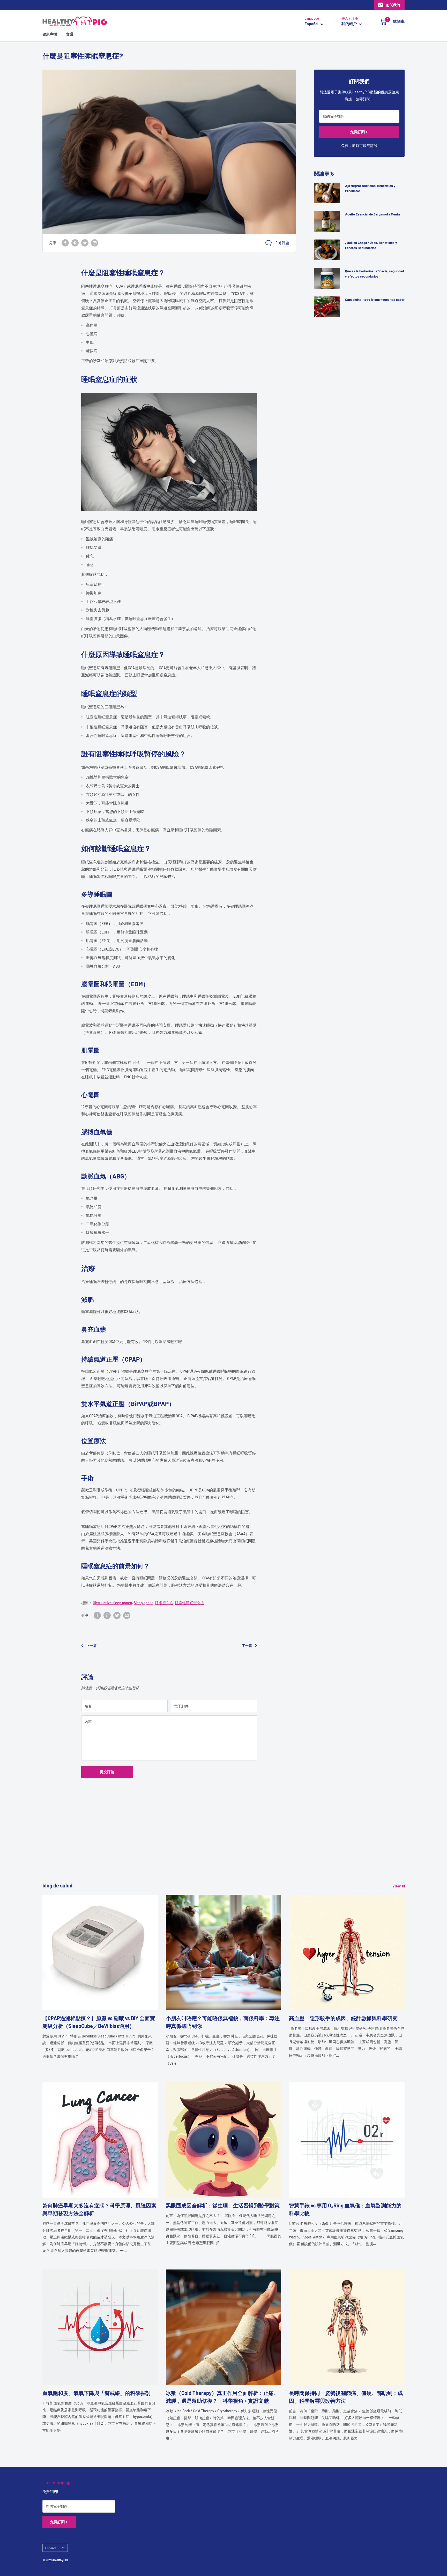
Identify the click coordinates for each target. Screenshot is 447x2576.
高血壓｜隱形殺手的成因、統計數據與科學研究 (343, 2018)
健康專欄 (50, 34)
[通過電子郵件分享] (95, 243)
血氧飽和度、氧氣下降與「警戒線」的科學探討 (97, 2393)
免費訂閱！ (359, 132)
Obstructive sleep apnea (112, 1603)
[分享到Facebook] (65, 243)
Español (51, 2548)
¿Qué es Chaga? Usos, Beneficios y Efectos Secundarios (371, 245)
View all (399, 1886)
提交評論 (107, 1772)
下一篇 (247, 1646)
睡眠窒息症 (164, 1603)
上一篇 (91, 1646)
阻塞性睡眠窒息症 (190, 1603)
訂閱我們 (393, 5)
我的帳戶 (350, 24)
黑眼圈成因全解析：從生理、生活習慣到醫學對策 (223, 2205)
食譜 (70, 34)
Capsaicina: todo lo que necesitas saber (375, 300)
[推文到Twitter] (85, 243)
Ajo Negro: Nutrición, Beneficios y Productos (370, 188)
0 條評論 (282, 243)
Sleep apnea (144, 1603)
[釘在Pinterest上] (75, 243)
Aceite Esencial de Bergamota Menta (373, 214)
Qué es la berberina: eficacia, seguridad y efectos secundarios (374, 274)
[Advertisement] (198, 1845)
